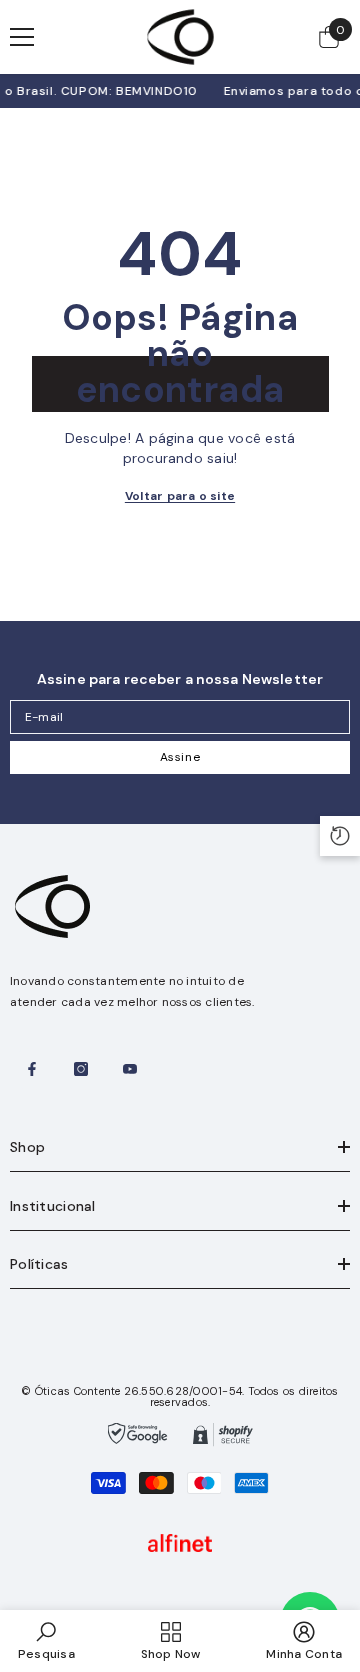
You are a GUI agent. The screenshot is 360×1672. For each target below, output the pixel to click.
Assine (180, 757)
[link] (46, 1640)
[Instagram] (81, 1069)
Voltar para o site (180, 496)
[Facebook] (32, 1069)
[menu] (22, 37)
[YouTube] (130, 1069)
